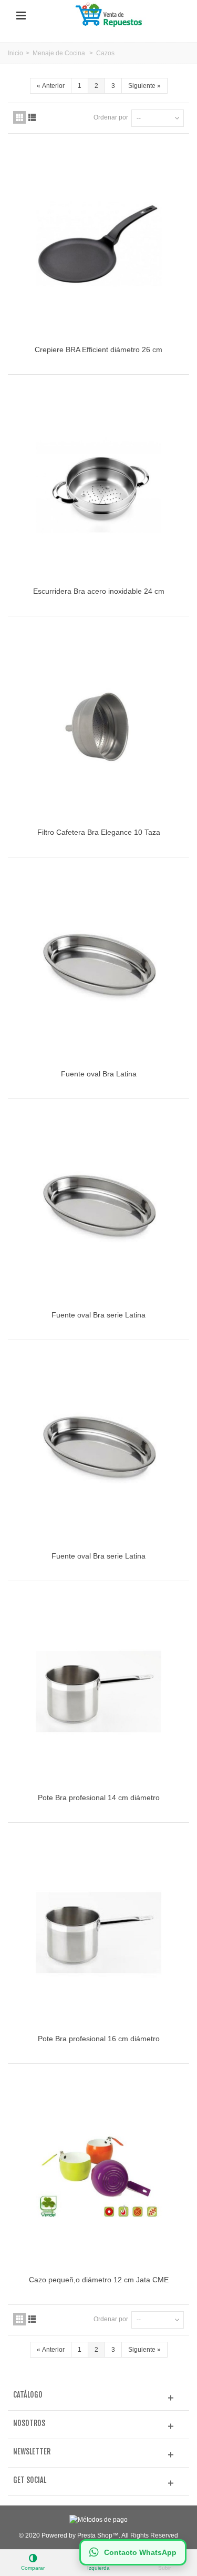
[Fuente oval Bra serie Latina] (98, 1209)
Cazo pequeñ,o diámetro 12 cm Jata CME (99, 2280)
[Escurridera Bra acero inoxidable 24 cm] (98, 485)
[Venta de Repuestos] (110, 15)
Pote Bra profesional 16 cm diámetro (99, 2039)
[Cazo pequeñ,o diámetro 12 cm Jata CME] (98, 2174)
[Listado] (32, 117)
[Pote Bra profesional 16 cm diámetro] (98, 1933)
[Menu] (21, 16)
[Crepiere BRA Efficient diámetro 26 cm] (98, 244)
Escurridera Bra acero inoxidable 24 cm (99, 591)
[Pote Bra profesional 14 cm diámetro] (98, 1691)
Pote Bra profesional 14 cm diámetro (99, 1798)
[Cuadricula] (19, 117)
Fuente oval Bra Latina (99, 1074)
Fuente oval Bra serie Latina (98, 1315)
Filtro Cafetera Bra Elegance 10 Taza (99, 832)
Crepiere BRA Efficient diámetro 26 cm (98, 350)
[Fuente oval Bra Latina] (98, 967)
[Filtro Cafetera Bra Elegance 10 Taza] (98, 726)
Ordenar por (111, 117)
